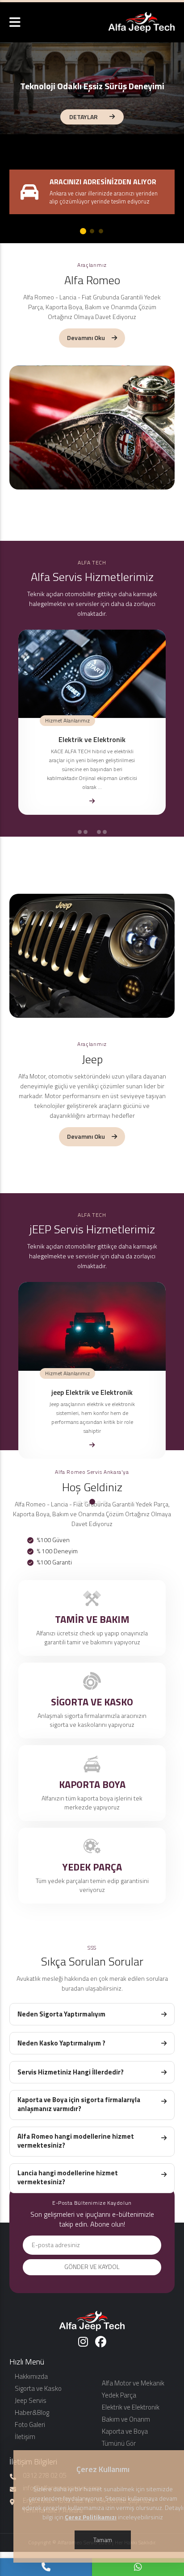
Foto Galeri (30, 2425)
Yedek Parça (119, 2395)
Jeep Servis (31, 2400)
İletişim (25, 2437)
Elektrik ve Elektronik (131, 2407)
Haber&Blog (32, 2412)
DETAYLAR (84, 117)
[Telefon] (46, 2567)
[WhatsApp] (138, 2567)
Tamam (103, 2540)
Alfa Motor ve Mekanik (133, 2383)
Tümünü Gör (119, 2443)
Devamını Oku (86, 338)
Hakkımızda (31, 2376)
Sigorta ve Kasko (38, 2388)
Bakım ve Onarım (126, 2419)
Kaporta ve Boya (125, 2431)
